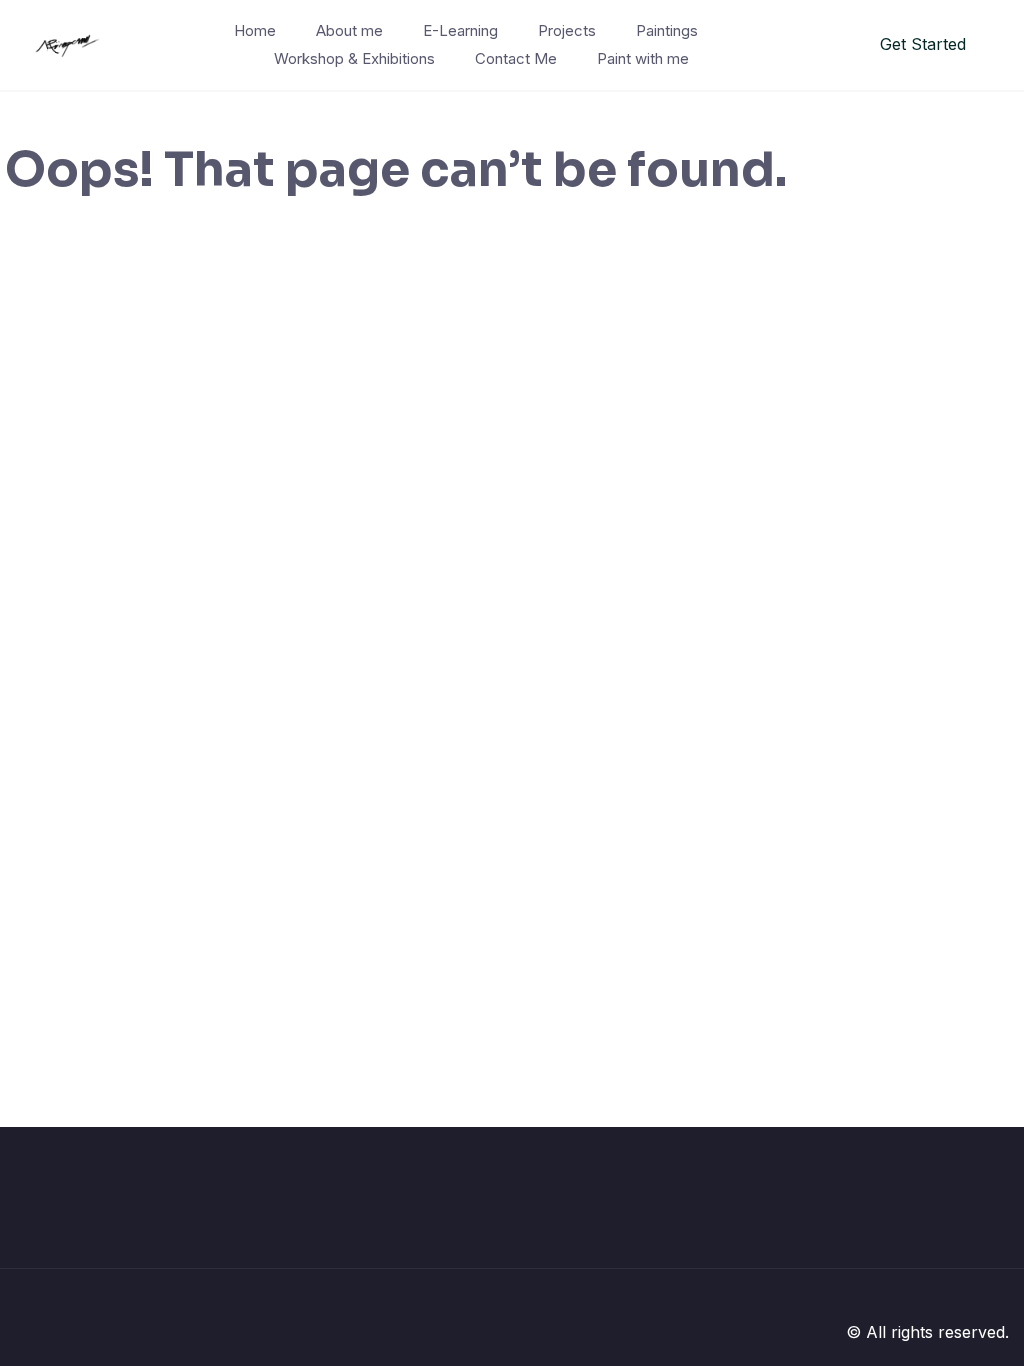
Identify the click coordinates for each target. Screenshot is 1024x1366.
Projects (567, 30)
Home (255, 30)
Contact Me (516, 58)
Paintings (667, 30)
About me (349, 30)
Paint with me (643, 58)
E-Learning (460, 30)
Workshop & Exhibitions (354, 58)
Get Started (923, 44)
